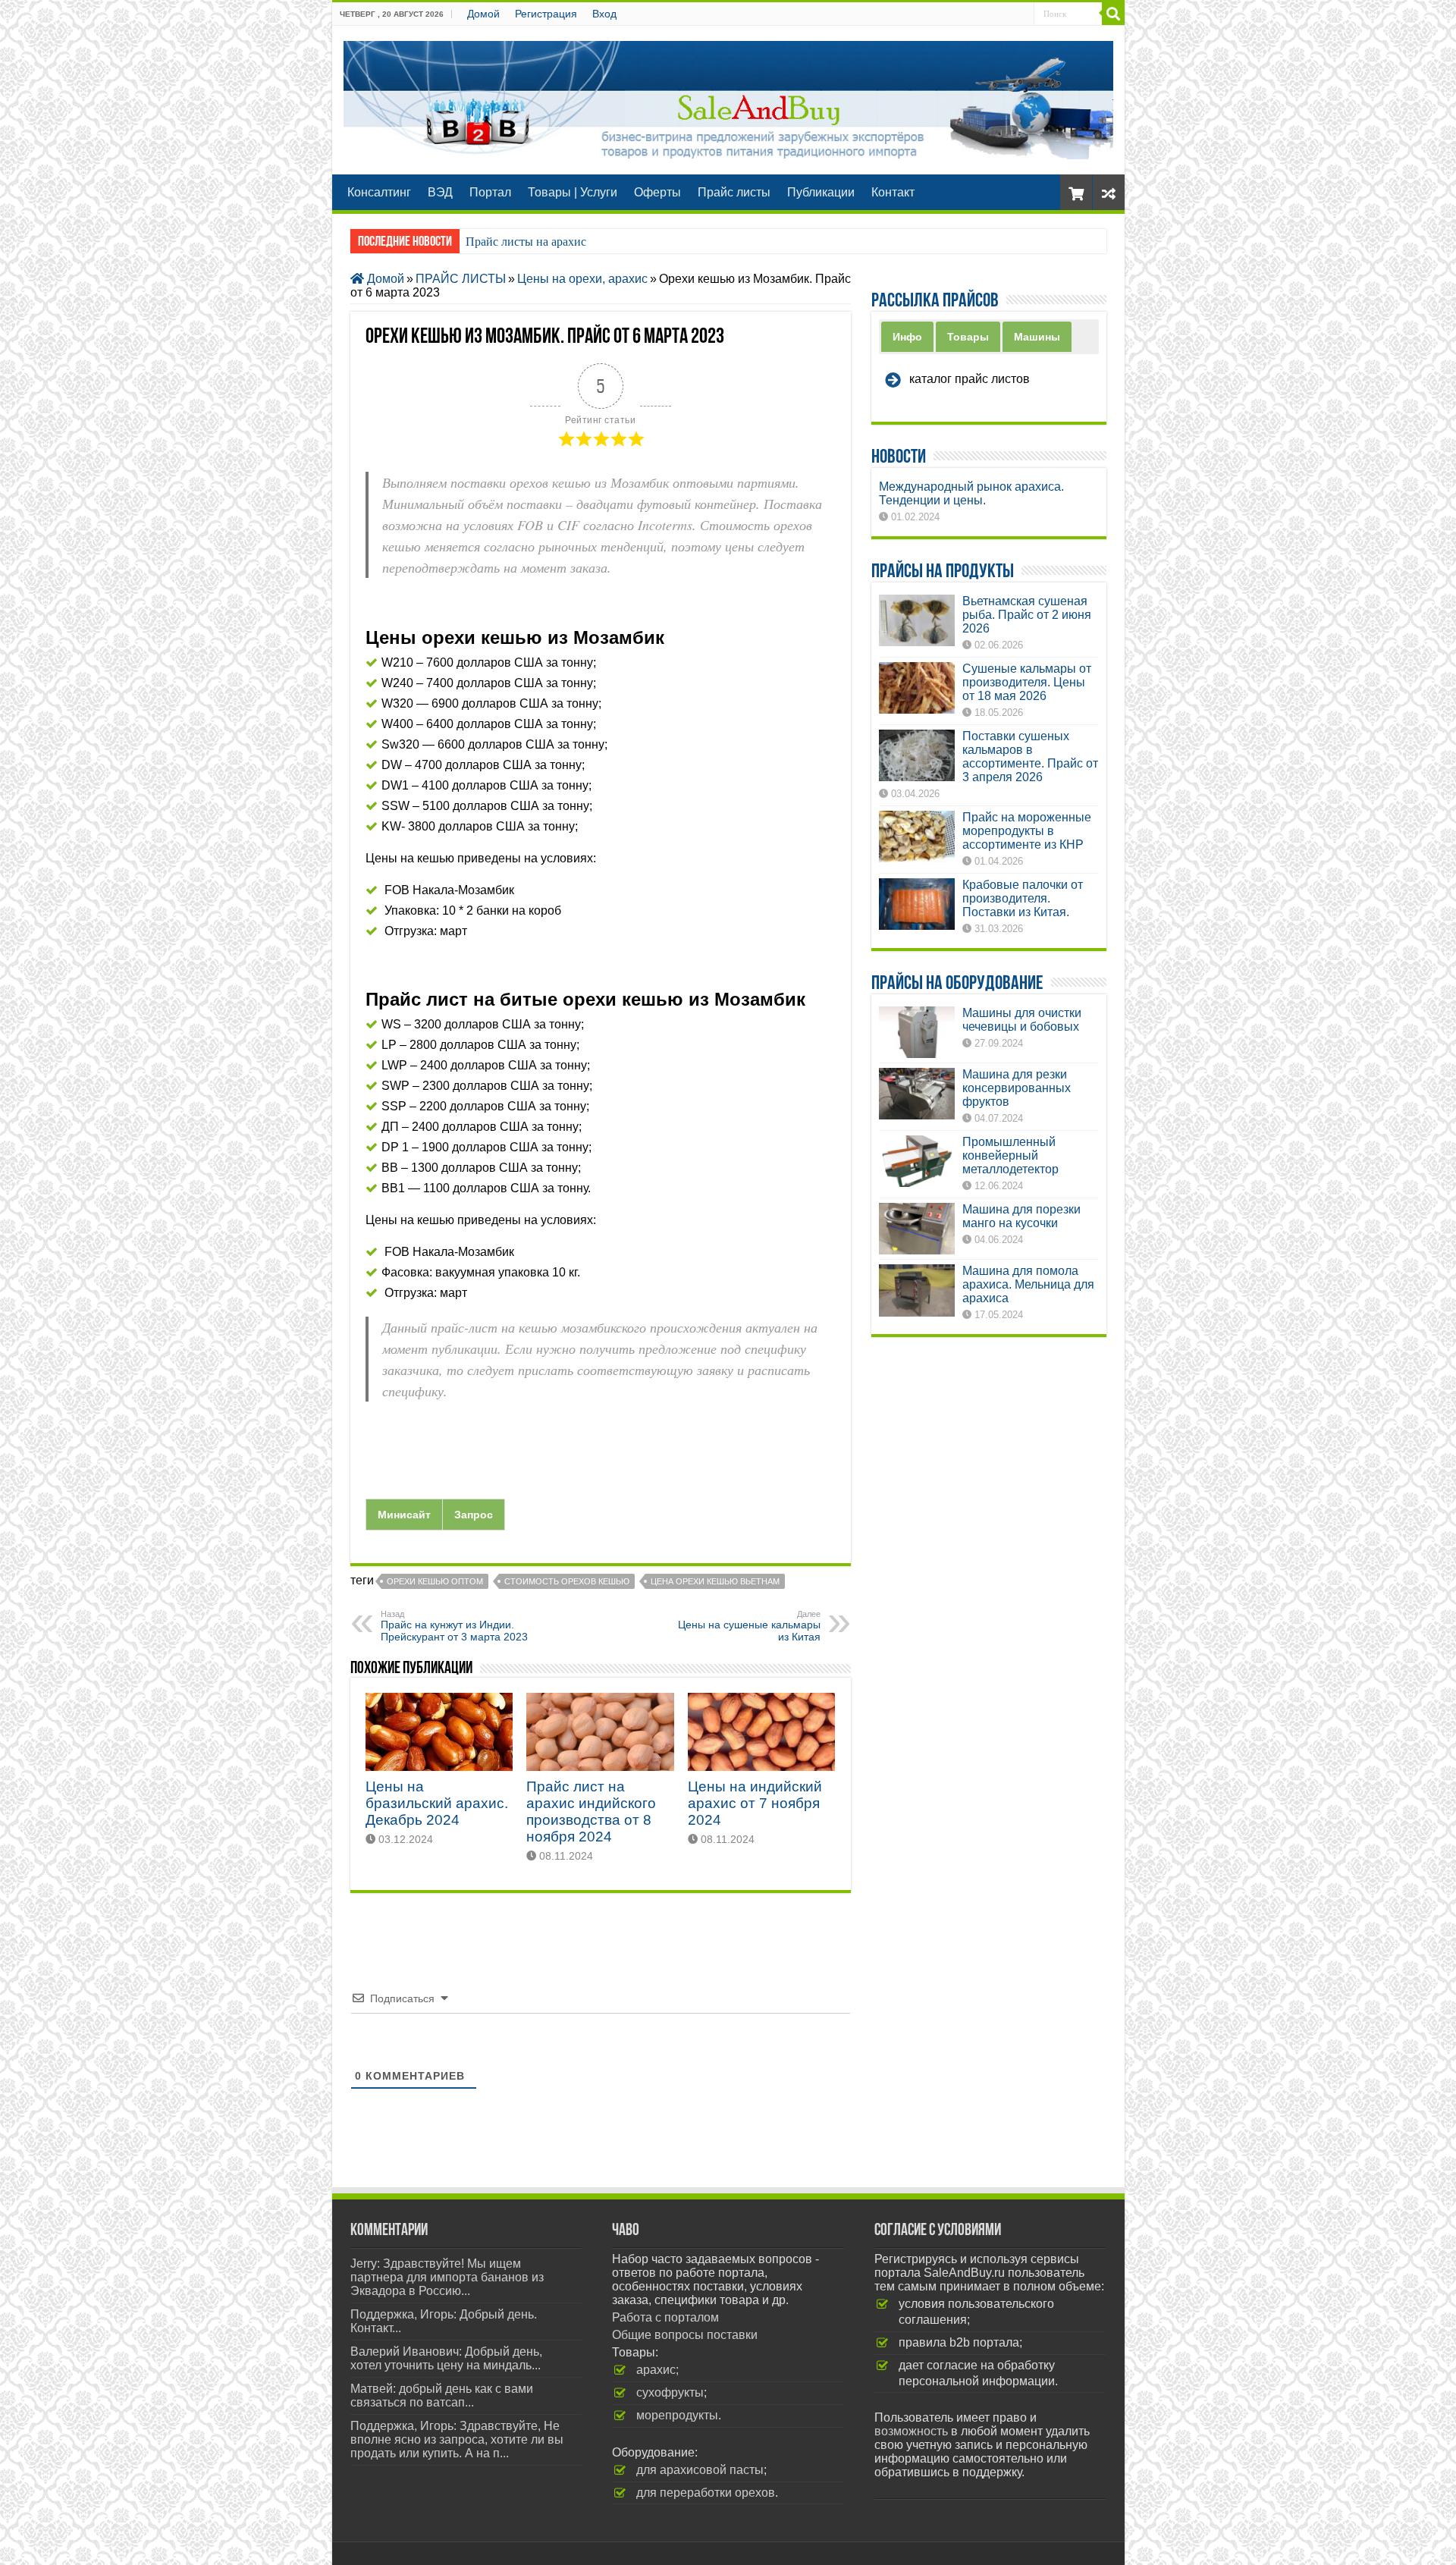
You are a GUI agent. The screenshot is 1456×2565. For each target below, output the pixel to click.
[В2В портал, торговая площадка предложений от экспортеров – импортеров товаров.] (728, 97)
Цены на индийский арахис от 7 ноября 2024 (755, 1803)
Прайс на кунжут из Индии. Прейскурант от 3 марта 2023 (454, 1626)
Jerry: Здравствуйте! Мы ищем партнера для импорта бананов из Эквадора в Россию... (447, 2277)
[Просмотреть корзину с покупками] (1076, 192)
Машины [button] (1037, 337)
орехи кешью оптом (435, 1581)
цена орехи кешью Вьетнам (715, 1581)
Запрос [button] (474, 1515)
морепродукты (677, 2415)
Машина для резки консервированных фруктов (1017, 1088)
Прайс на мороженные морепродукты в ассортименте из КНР (1027, 831)
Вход (604, 14)
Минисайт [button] (404, 1515)
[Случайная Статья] (1109, 192)
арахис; (657, 2370)
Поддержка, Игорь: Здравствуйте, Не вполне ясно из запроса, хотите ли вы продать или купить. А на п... (457, 2439)
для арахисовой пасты (700, 2470)
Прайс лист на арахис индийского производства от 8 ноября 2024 (591, 1812)
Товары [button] (968, 337)
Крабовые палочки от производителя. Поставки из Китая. (1023, 898)
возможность (911, 2431)
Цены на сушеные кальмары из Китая (749, 1626)
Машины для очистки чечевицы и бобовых (1022, 1020)
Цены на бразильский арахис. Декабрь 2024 (437, 1803)
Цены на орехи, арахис (582, 279)
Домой (483, 14)
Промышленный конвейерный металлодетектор (1010, 1155)
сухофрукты (670, 2392)
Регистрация (546, 14)
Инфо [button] (907, 337)
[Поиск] (1113, 14)
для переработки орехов (706, 2493)
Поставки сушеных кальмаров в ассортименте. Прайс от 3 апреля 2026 (1030, 757)
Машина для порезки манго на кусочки (1021, 1216)
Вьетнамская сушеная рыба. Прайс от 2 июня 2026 (1027, 615)
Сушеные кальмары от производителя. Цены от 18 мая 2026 (1027, 682)
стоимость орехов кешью (567, 1581)
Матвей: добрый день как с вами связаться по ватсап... (442, 2395)
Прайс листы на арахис (526, 242)
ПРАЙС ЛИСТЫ (461, 279)
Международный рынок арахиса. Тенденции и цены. (971, 493)
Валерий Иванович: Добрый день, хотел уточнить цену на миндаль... (446, 2358)
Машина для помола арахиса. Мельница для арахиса (1028, 1284)
